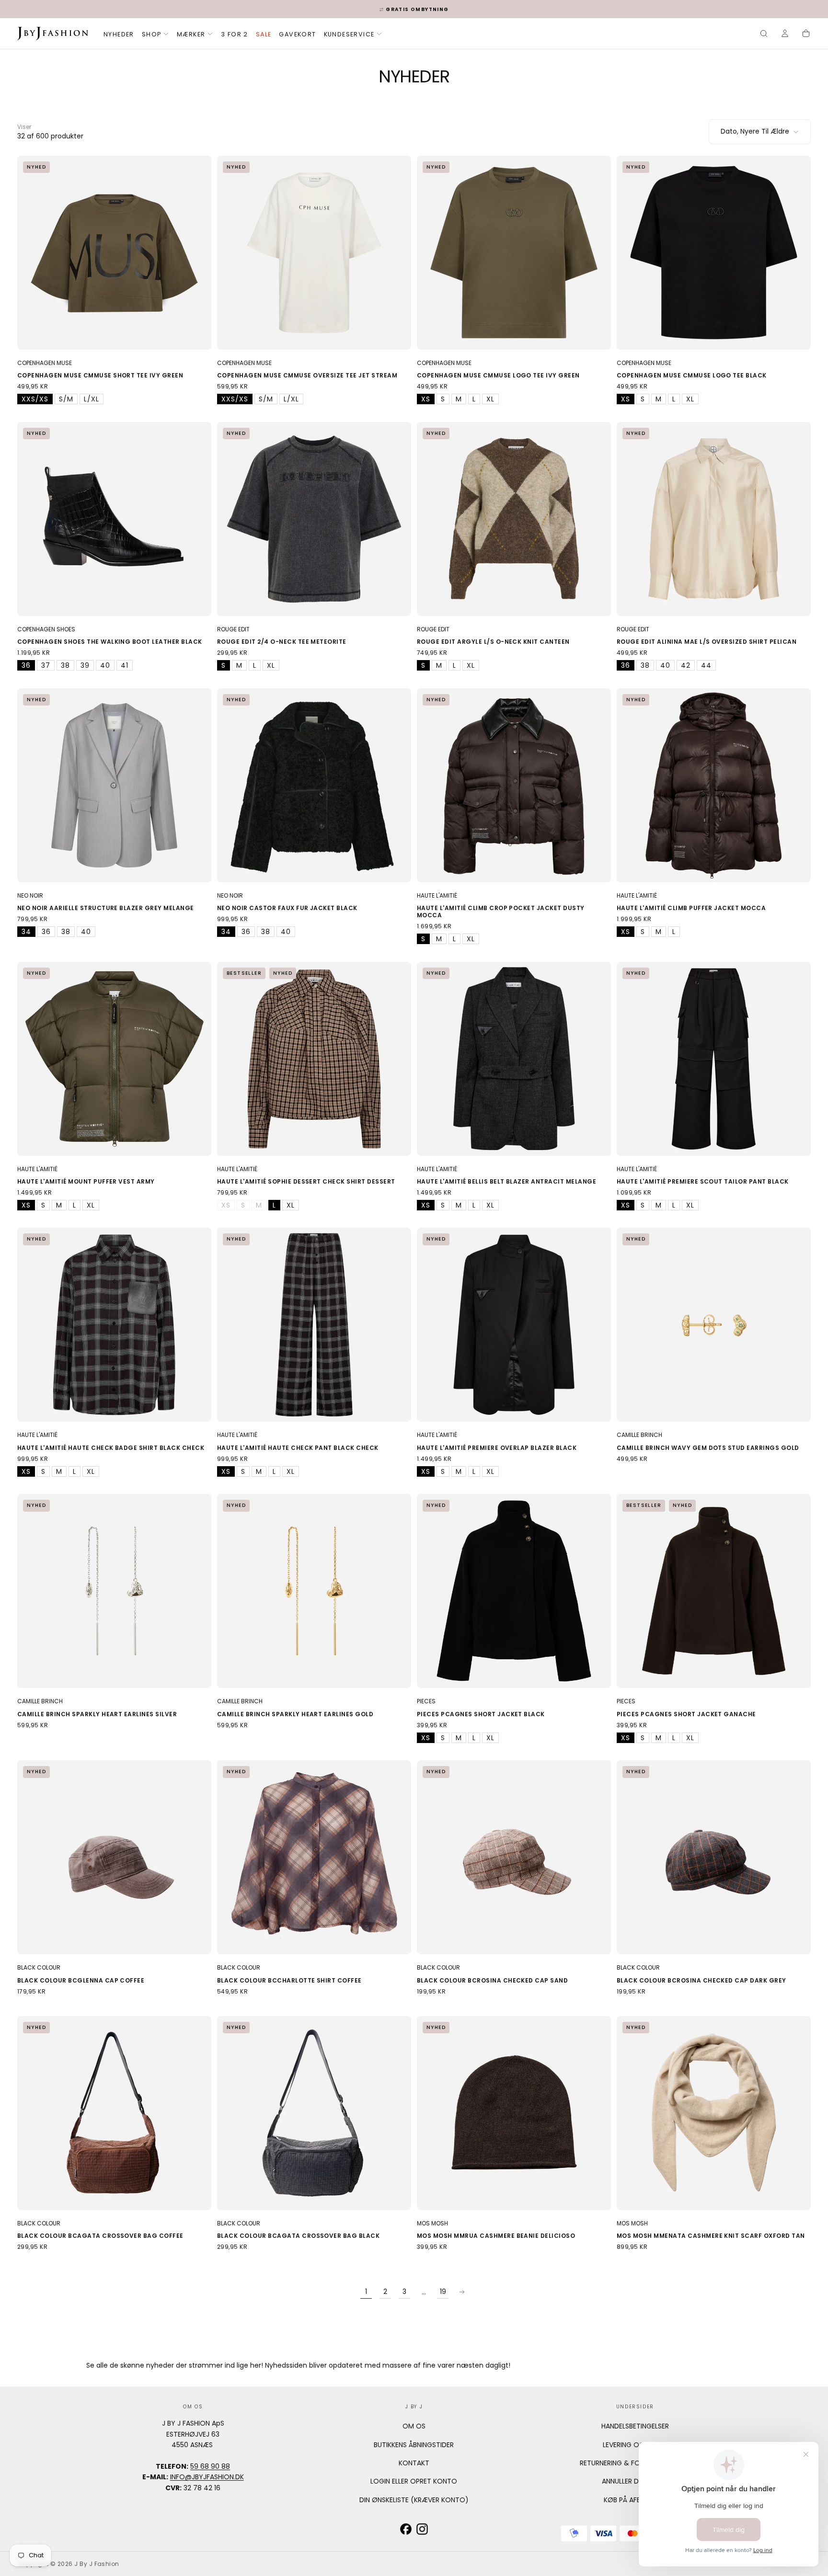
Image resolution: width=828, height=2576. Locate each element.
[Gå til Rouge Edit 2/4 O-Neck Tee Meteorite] (314, 519)
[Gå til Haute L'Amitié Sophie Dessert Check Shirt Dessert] (314, 1059)
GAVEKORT (297, 34)
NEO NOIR (30, 895)
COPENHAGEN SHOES (46, 629)
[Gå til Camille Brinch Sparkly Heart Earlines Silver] (114, 1591)
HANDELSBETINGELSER (635, 2426)
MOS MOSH (432, 2223)
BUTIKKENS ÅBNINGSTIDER (414, 2445)
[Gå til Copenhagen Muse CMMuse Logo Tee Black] (714, 253)
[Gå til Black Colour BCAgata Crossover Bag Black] (314, 2113)
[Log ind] (785, 34)
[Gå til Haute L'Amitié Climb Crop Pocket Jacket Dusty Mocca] (514, 785)
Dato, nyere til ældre (755, 131)
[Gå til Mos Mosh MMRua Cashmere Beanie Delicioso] (514, 2113)
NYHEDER (119, 34)
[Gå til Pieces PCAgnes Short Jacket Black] (514, 1591)
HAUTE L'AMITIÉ (437, 895)
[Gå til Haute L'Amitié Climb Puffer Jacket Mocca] (714, 785)
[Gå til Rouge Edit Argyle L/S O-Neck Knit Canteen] (514, 519)
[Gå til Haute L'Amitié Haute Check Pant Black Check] (314, 1325)
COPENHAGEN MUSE (45, 363)
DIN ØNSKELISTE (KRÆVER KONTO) (414, 2500)
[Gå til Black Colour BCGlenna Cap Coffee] (114, 1857)
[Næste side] (462, 2292)
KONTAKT (414, 2463)
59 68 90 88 (210, 2466)
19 (443, 2291)
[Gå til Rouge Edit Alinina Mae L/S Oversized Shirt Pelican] (714, 519)
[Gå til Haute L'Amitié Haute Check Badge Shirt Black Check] (114, 1325)
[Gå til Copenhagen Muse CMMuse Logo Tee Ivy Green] (514, 253)
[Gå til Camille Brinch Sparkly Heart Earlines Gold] (314, 1591)
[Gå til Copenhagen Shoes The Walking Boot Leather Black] (114, 519)
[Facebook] (406, 2529)
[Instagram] (422, 2529)
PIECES (426, 1701)
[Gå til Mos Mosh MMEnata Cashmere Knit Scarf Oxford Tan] (714, 2113)
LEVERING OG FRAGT (635, 2445)
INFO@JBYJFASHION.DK (207, 2477)
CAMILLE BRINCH (639, 1435)
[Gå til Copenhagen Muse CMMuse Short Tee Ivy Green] (114, 253)
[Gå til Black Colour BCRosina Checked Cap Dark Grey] (714, 1857)
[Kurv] (806, 34)
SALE (264, 34)
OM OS (414, 2426)
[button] (764, 34)
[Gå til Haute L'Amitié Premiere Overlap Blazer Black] (514, 1325)
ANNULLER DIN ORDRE (635, 2481)
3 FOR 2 (235, 34)
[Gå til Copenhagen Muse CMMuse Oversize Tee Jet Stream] (314, 253)
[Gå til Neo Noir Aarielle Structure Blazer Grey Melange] (114, 785)
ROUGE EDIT (233, 629)
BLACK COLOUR (39, 1967)
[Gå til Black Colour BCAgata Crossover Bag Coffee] (114, 2113)
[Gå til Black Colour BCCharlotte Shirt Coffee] (314, 1857)
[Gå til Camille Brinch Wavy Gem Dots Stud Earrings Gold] (714, 1325)
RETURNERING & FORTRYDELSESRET (635, 2463)
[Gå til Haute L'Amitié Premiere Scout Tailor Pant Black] (714, 1059)
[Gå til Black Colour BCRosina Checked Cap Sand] (514, 1857)
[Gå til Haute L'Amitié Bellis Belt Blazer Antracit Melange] (514, 1059)
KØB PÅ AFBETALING (635, 2500)
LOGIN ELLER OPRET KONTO (414, 2481)
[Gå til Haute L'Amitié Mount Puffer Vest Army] (114, 1059)
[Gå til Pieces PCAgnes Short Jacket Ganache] (714, 1591)
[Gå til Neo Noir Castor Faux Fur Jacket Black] (314, 785)
